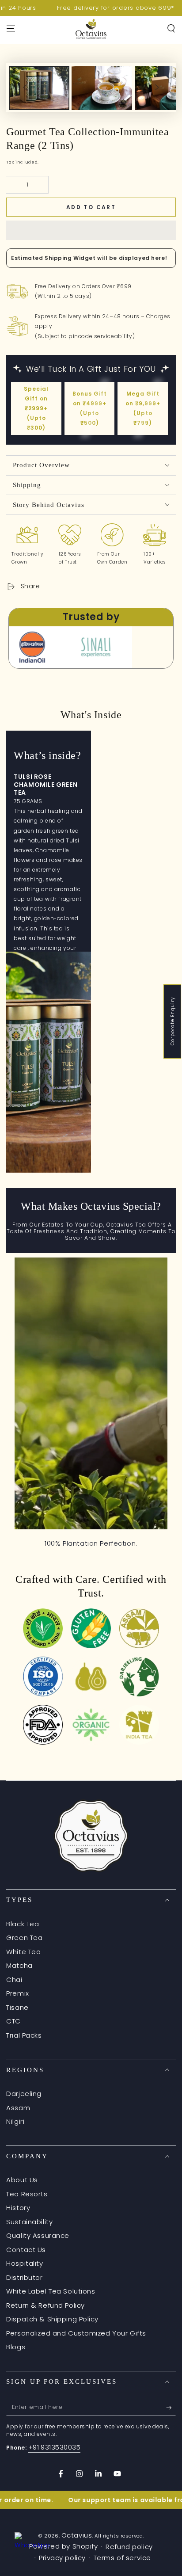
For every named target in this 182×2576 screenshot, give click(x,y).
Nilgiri (15, 2121)
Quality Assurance (38, 2235)
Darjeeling (24, 2094)
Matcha (19, 1965)
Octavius (77, 2535)
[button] (91, 230)
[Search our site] (171, 29)
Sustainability (29, 2222)
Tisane (17, 2007)
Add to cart (91, 207)
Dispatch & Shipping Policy (52, 2319)
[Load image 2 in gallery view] (102, 104)
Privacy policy (62, 2558)
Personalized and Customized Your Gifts (76, 2333)
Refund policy (129, 2547)
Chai (14, 1980)
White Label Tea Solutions (51, 2291)
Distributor (24, 2277)
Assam (18, 2108)
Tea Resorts (27, 2194)
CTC (13, 2021)
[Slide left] (25, 88)
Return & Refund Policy (45, 2305)
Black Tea (23, 1924)
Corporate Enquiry (173, 1022)
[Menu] (11, 29)
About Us (22, 2180)
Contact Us (26, 2250)
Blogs (16, 2347)
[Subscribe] (171, 2408)
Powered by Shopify (63, 2546)
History (18, 2208)
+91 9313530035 (55, 2447)
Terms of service (122, 2558)
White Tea (23, 1952)
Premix (17, 1993)
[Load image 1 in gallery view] (39, 104)
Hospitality (25, 2263)
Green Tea (24, 1938)
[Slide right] (157, 88)
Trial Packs (24, 2035)
